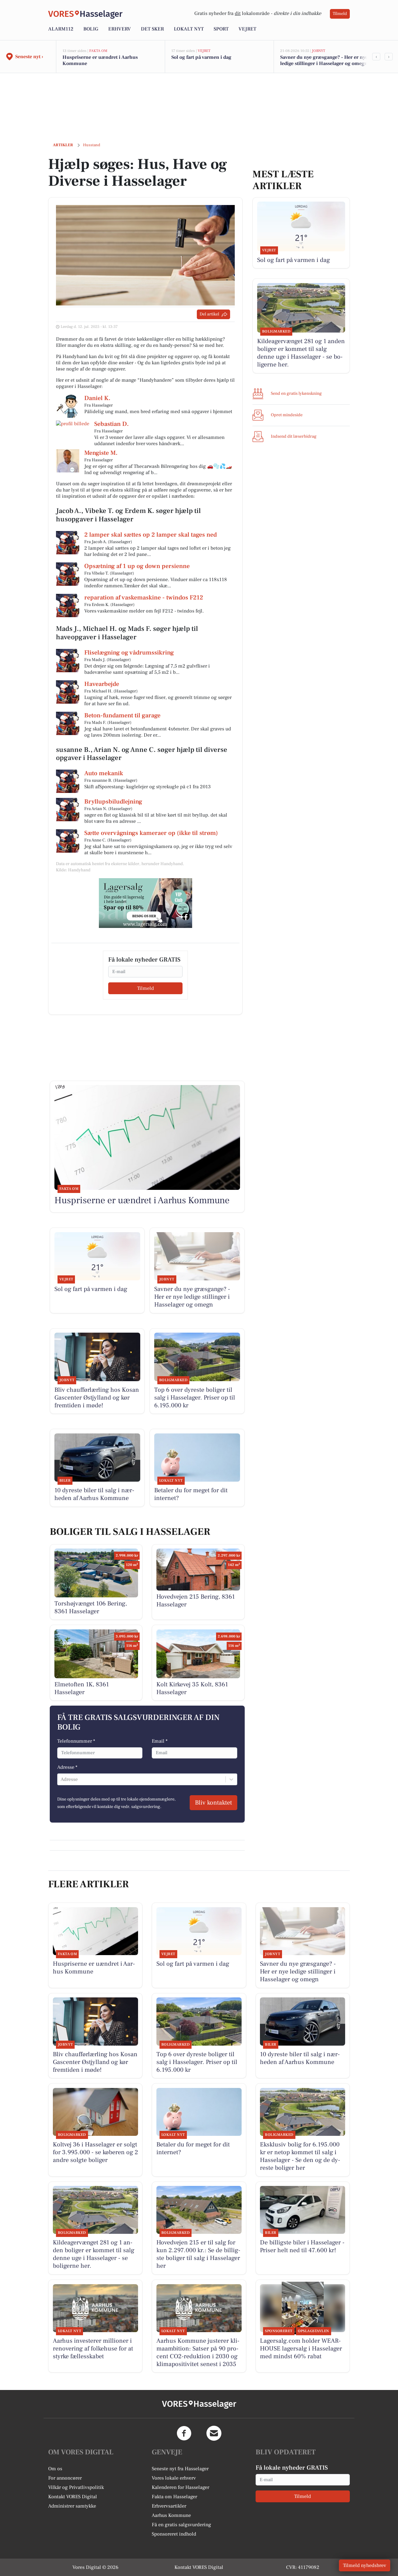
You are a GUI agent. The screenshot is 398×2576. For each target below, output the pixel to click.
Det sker (152, 29)
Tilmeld (340, 14)
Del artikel (209, 314)
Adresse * (67, 1767)
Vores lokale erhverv (174, 2478)
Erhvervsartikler (169, 2506)
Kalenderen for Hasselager (180, 2487)
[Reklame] (146, 903)
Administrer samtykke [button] (72, 2506)
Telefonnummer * (76, 1741)
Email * (160, 1741)
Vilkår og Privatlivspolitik (76, 2487)
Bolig (91, 29)
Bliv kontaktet (213, 1803)
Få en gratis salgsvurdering (181, 2525)
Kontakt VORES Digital (73, 2497)
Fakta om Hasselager (174, 2497)
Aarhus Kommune (171, 2515)
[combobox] (61, 1779)
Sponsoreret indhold (174, 2534)
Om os (55, 2469)
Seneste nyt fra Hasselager (180, 2469)
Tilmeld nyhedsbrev (365, 2565)
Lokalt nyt (189, 29)
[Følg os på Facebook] (184, 2433)
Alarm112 (61, 29)
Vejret (247, 29)
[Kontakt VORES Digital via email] (214, 2433)
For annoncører (65, 2478)
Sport (221, 29)
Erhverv (120, 29)
